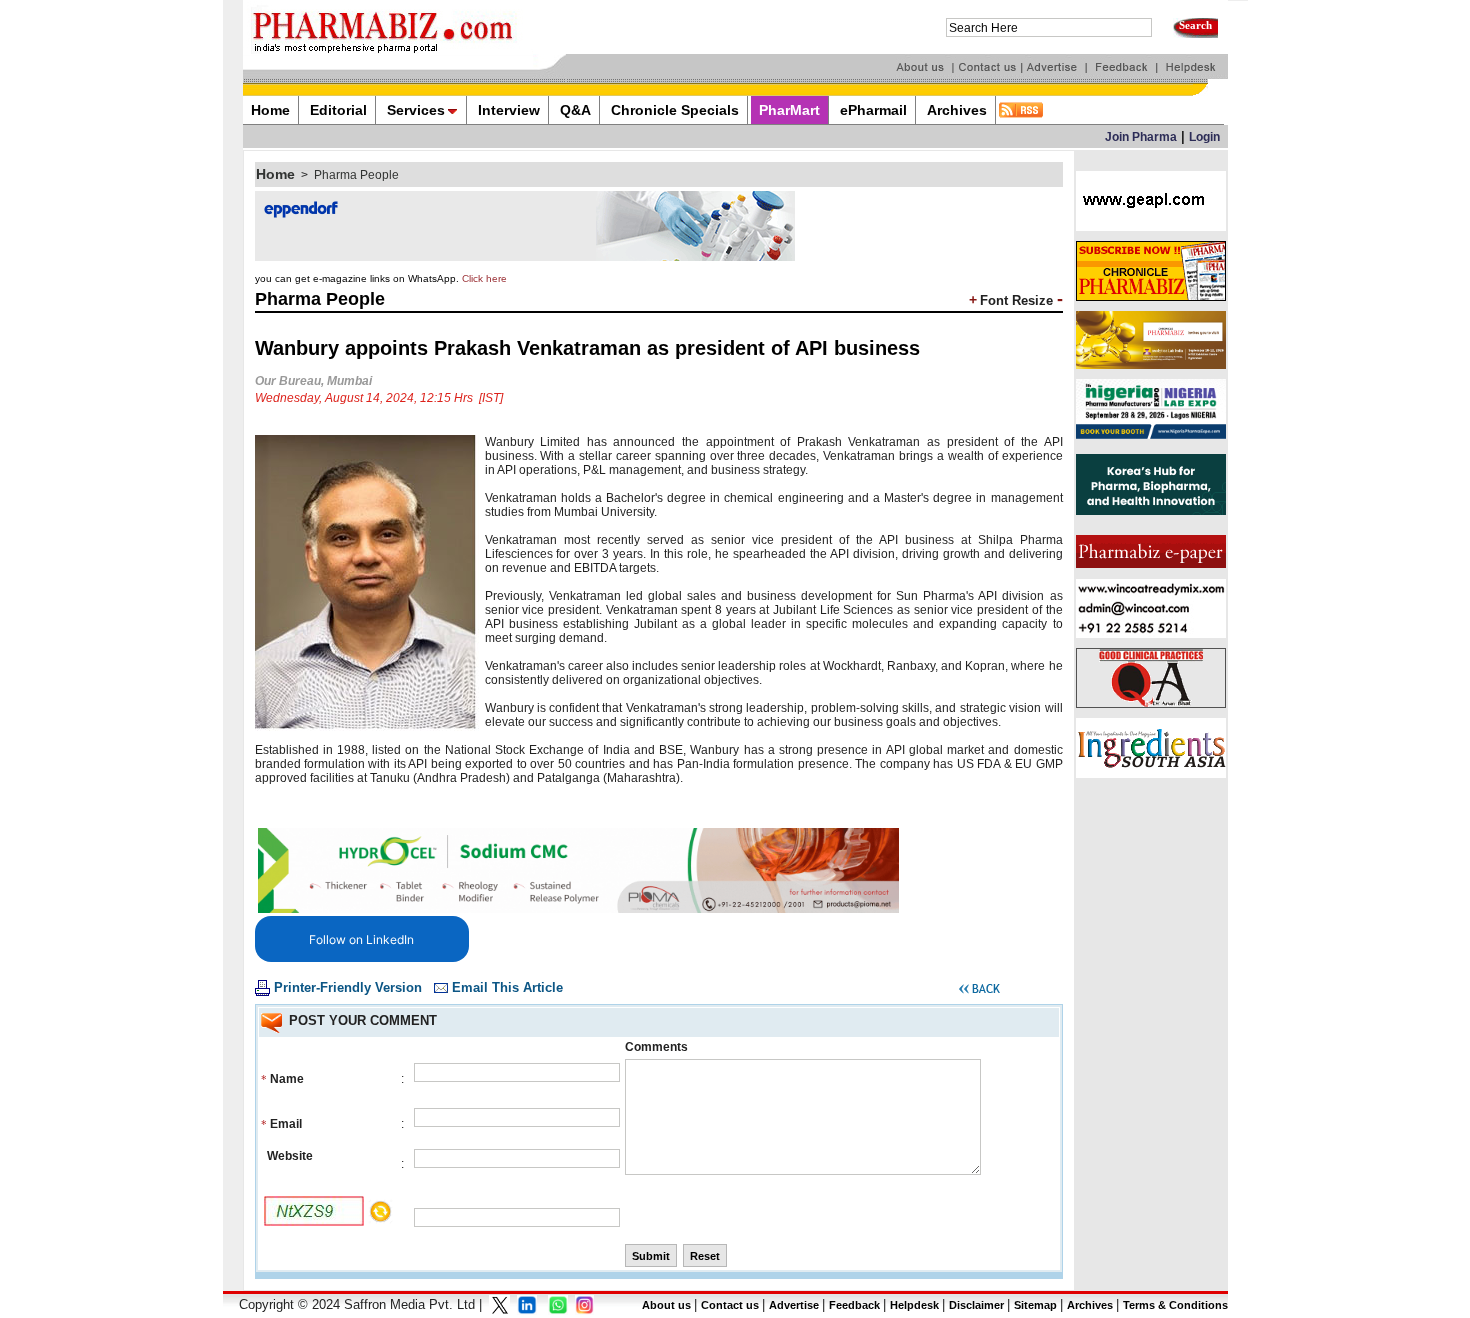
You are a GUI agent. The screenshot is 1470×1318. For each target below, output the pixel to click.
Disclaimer (976, 1305)
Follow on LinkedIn (361, 939)
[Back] (979, 992)
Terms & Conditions (1175, 1305)
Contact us (730, 1305)
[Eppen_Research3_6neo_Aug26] (525, 257)
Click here (484, 278)
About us (666, 1305)
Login (1204, 137)
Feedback (854, 1305)
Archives (1090, 1305)
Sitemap (1035, 1305)
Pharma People (356, 175)
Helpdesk (914, 1305)
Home (275, 174)
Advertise (794, 1305)
